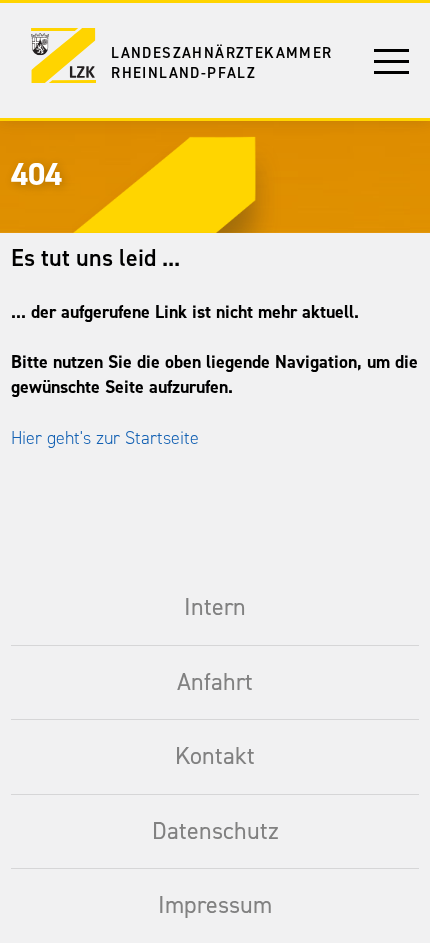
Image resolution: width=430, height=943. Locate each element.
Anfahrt (215, 682)
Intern (215, 607)
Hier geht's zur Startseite (105, 438)
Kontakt (215, 756)
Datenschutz (215, 831)
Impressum (215, 905)
